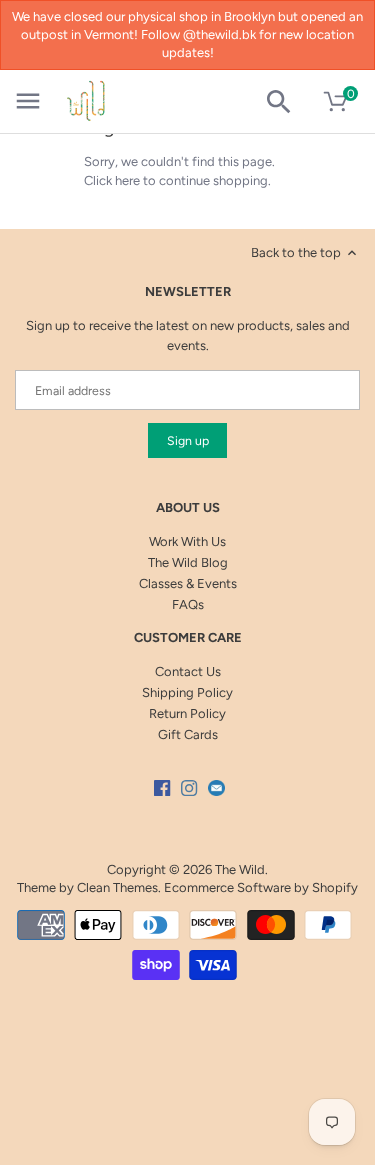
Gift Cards (188, 734)
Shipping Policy (187, 692)
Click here (112, 180)
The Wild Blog (188, 562)
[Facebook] (162, 787)
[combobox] (286, 102)
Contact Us (188, 671)
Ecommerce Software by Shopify (261, 887)
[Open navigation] (28, 101)
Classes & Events (188, 583)
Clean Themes (117, 887)
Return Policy (187, 713)
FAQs (188, 604)
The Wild (240, 869)
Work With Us (187, 541)
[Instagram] (189, 787)
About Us (188, 507)
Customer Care (188, 637)
